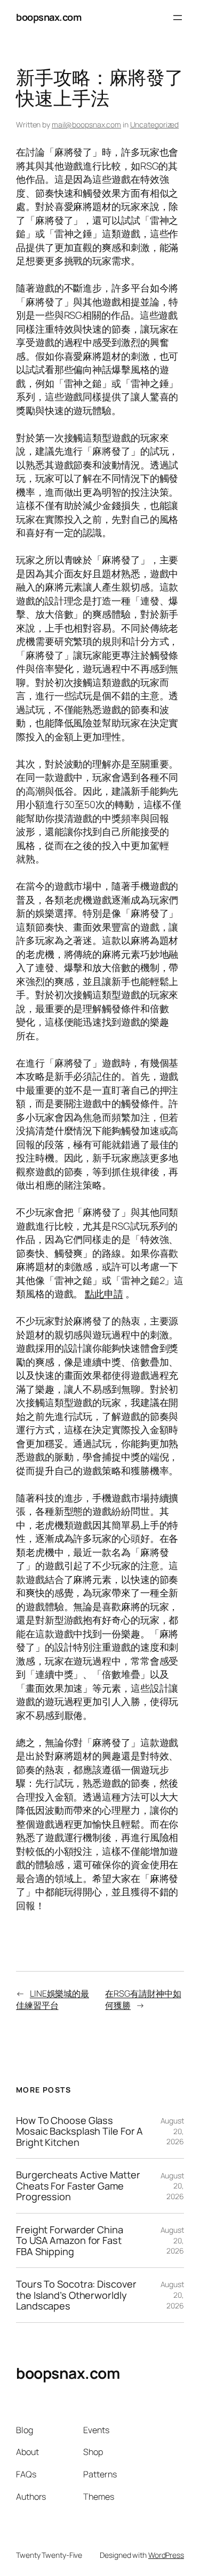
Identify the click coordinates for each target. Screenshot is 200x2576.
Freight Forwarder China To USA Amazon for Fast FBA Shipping (70, 2240)
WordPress (166, 2555)
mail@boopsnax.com (86, 124)
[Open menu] (178, 18)
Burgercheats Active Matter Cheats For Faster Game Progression (78, 2186)
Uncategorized (155, 124)
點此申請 (104, 1294)
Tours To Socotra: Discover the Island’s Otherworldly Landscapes (76, 2295)
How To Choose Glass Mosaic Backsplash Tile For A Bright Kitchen (79, 2131)
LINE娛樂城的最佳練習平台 (53, 2000)
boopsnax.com (49, 17)
